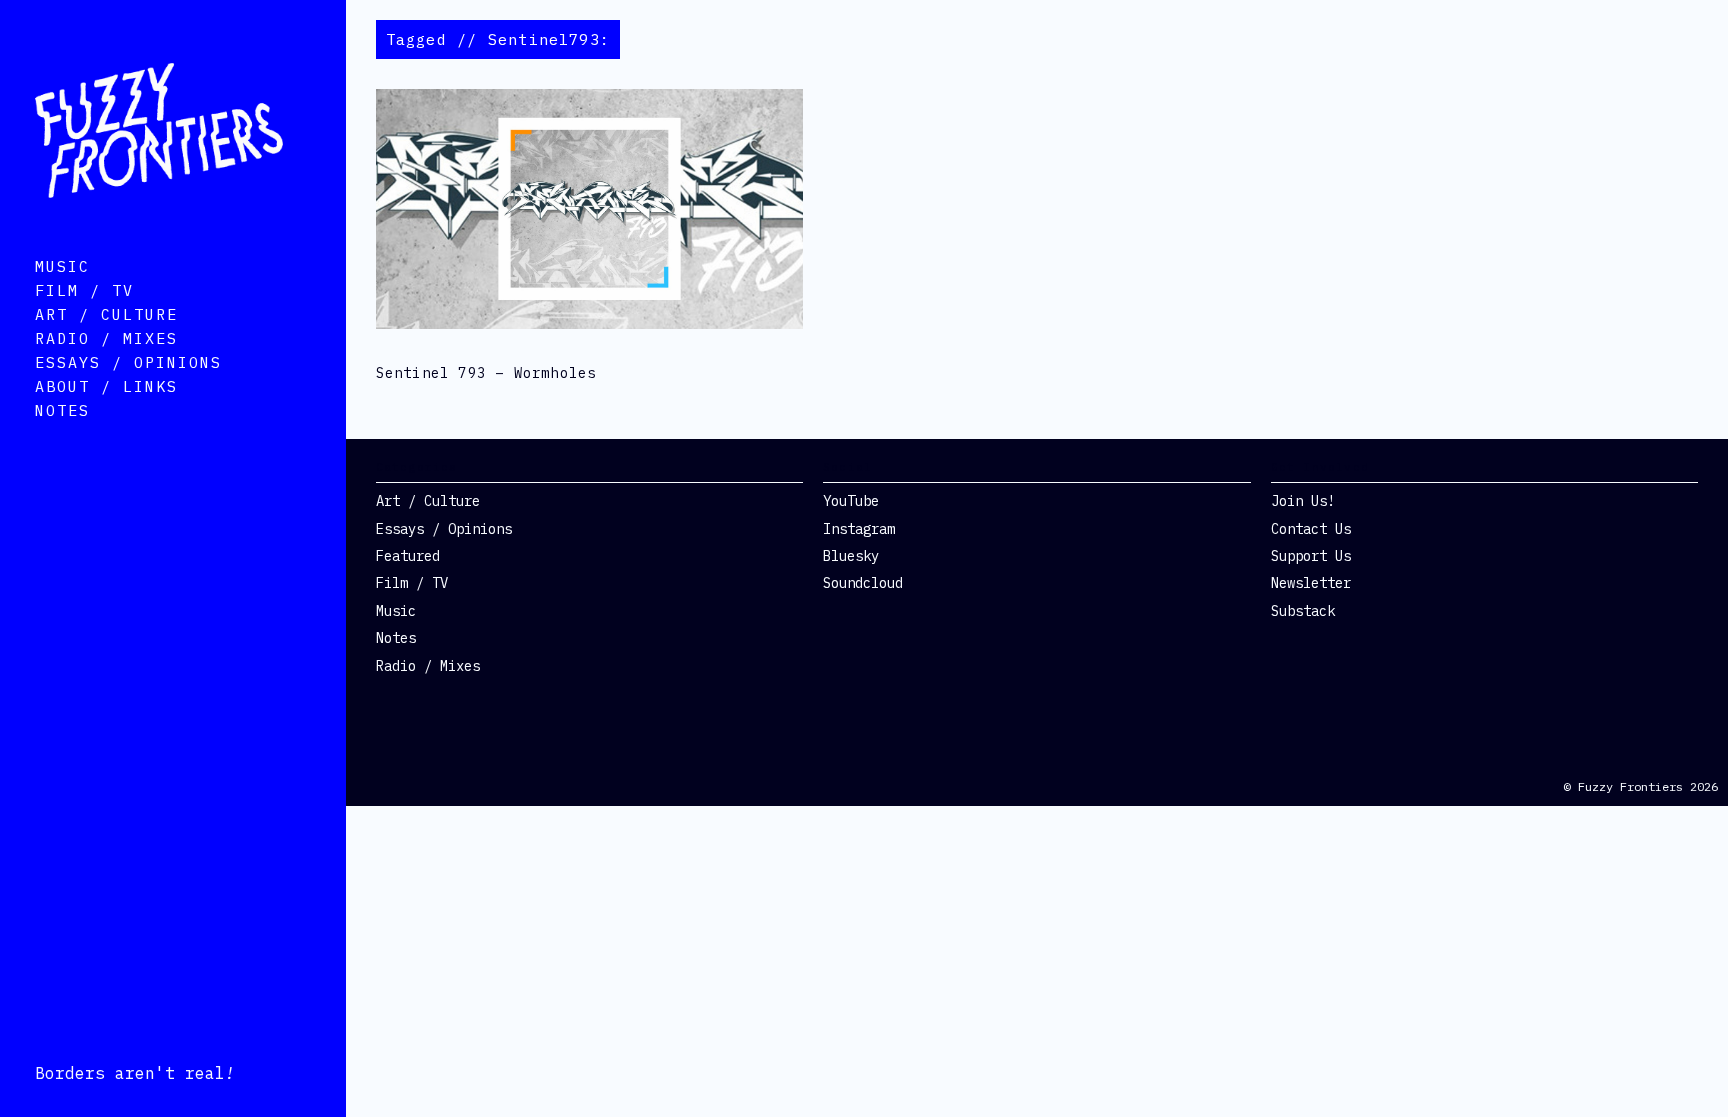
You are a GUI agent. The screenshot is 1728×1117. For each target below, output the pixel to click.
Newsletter (1311, 583)
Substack (1303, 611)
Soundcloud (863, 583)
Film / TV (84, 290)
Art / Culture (106, 314)
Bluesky (851, 556)
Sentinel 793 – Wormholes (486, 373)
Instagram (859, 529)
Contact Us (1311, 529)
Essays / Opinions (128, 362)
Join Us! (1303, 501)
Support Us (1311, 556)
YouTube (851, 501)
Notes (62, 410)
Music (62, 266)
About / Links (106, 386)
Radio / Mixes (106, 338)
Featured (408, 556)
